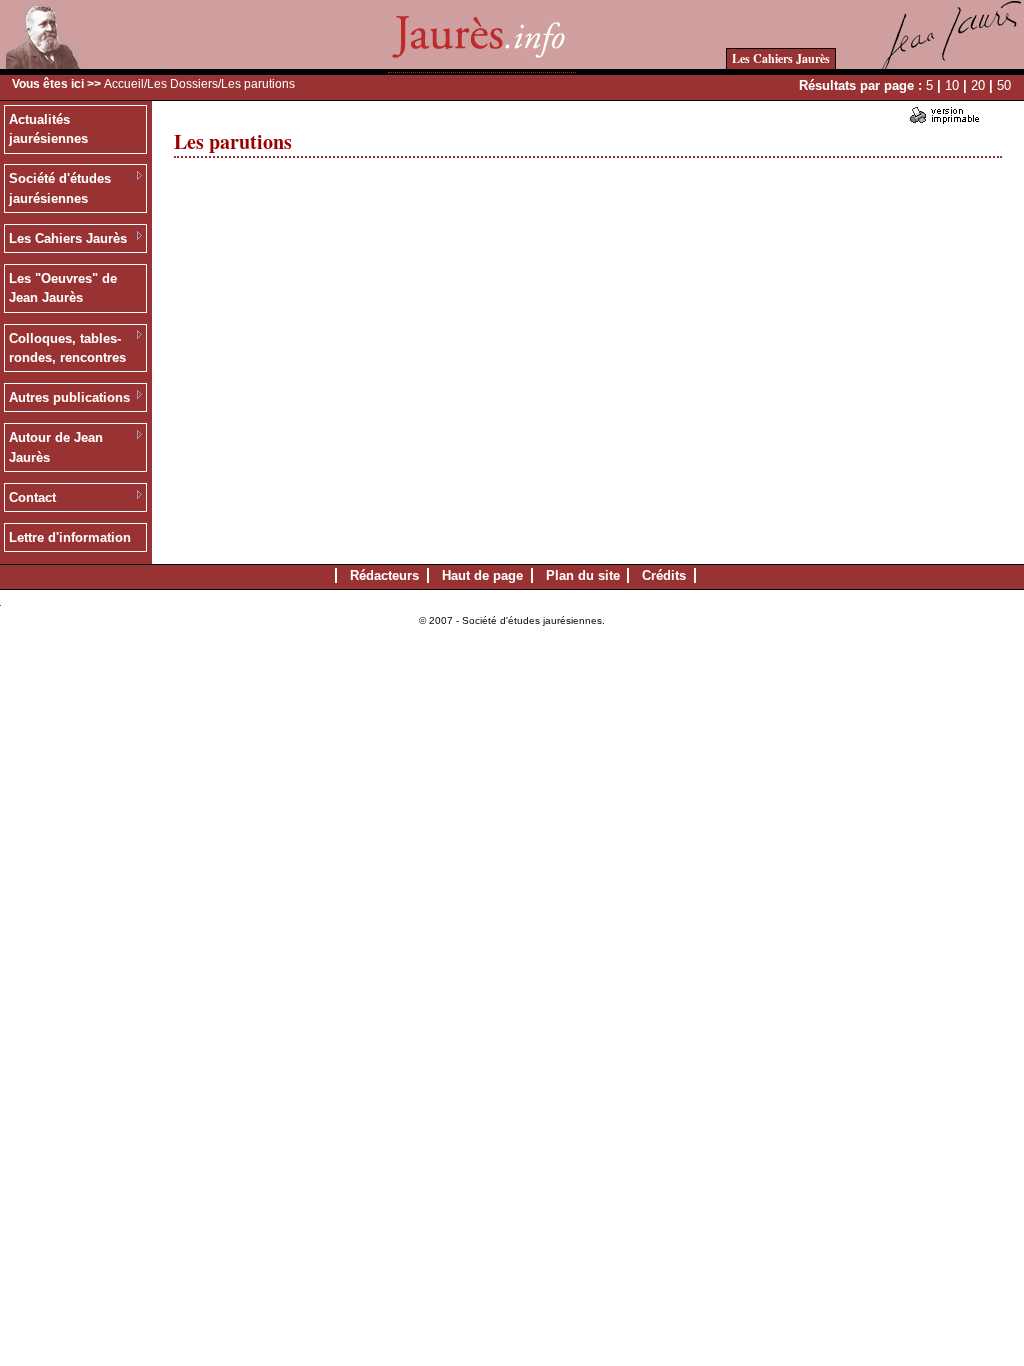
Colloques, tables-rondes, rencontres (67, 348)
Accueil (124, 84)
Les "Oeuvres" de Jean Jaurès (63, 288)
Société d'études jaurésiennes (60, 188)
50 (1004, 85)
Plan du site (583, 575)
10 (952, 85)
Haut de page (482, 575)
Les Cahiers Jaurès (781, 58)
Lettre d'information (70, 537)
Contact (32, 497)
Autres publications (69, 397)
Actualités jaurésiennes (48, 129)
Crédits (664, 575)
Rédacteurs (384, 575)
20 (978, 85)
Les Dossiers (182, 84)
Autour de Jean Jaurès (56, 447)
